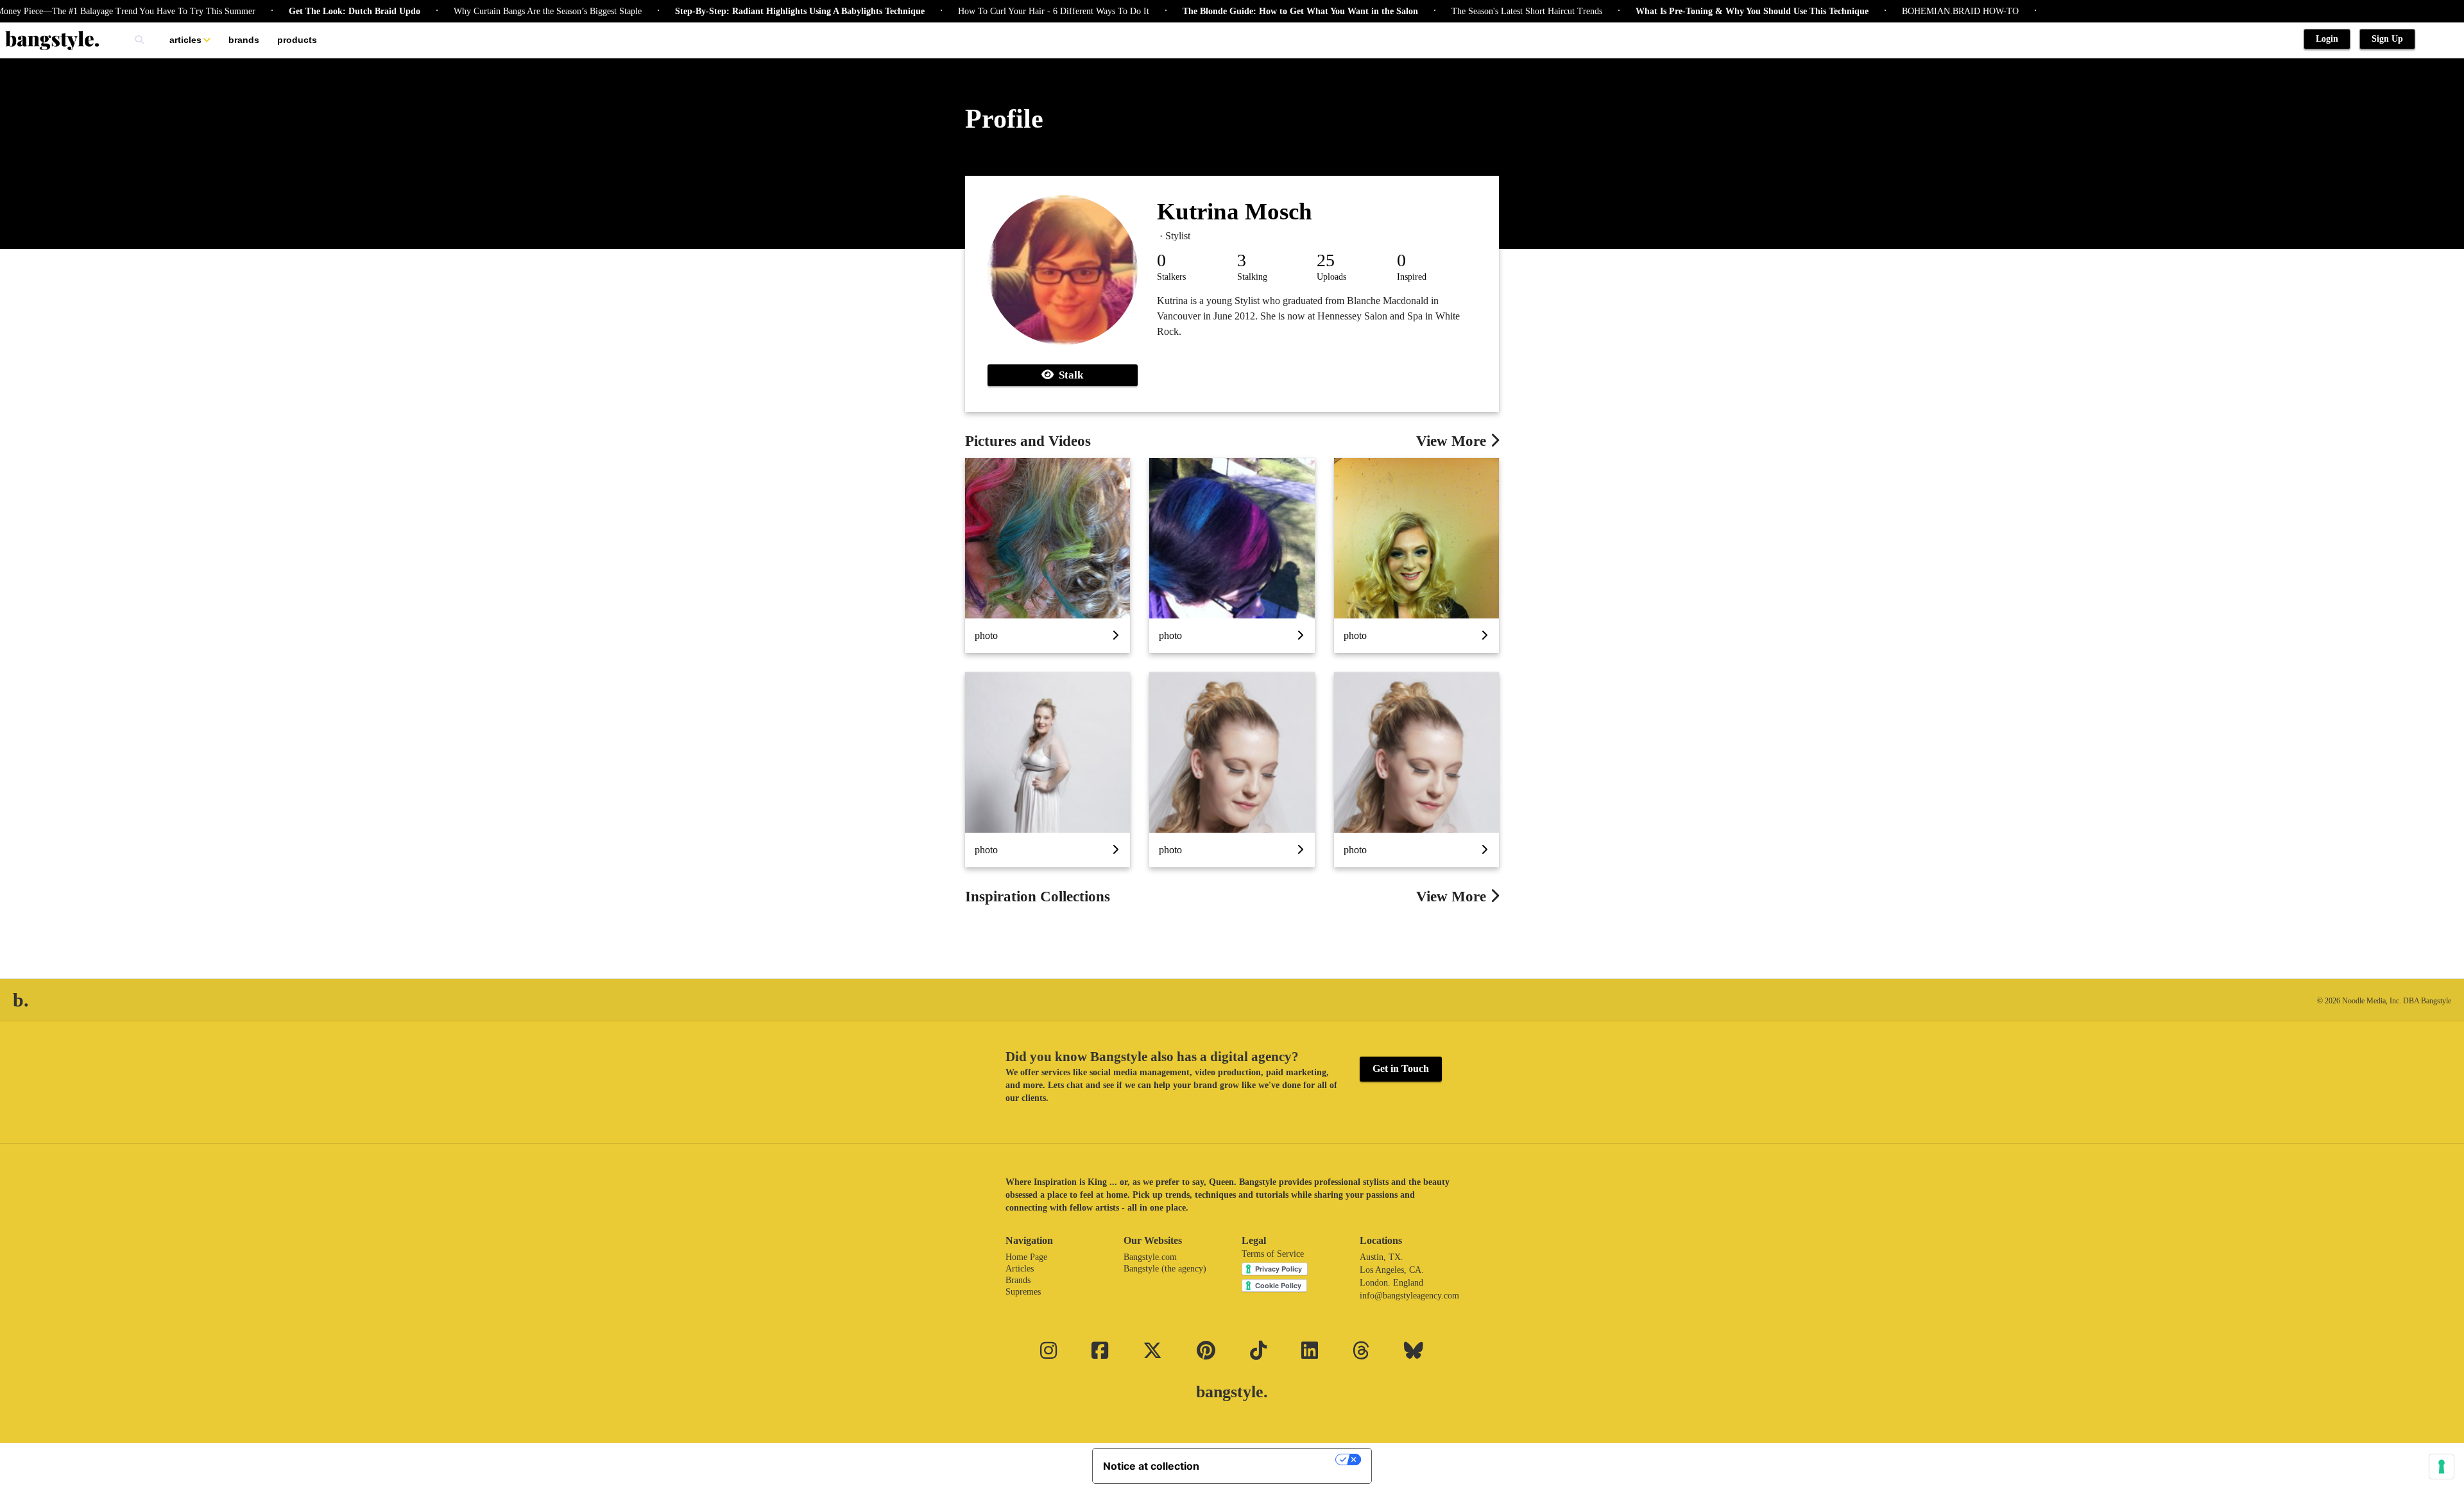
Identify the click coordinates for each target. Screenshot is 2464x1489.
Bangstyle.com (1150, 1257)
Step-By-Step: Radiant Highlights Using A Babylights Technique (746, 11)
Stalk (1068, 375)
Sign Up (2387, 39)
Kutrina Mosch (1235, 211)
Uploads (1331, 277)
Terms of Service (1273, 1254)
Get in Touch (1401, 1068)
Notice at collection (1151, 1466)
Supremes (1023, 1292)
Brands (244, 40)
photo (986, 635)
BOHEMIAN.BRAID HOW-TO (1906, 11)
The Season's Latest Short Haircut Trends (1473, 11)
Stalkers (1171, 277)
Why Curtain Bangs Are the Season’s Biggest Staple (494, 11)
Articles (185, 40)
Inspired (1412, 277)
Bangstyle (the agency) (1165, 1269)
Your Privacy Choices (1274, 1459)
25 (1326, 260)
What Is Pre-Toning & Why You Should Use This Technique (1698, 11)
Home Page (1026, 1257)
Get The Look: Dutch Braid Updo (301, 11)
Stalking (1252, 277)
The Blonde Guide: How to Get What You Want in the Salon (1246, 11)
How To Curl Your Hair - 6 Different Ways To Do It (1000, 11)
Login (2327, 39)
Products (297, 40)
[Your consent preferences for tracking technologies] (2442, 1467)
